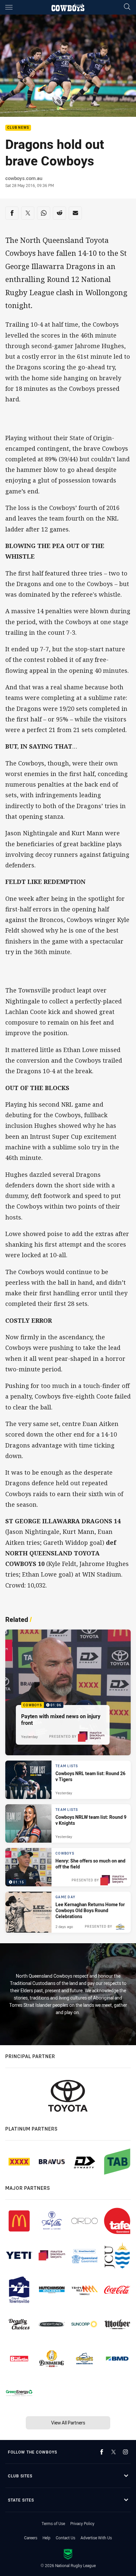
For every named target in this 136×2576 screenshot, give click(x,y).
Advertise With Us (96, 2538)
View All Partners (68, 2423)
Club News (18, 128)
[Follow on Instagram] (125, 2452)
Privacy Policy (82, 2523)
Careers (31, 2538)
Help (47, 2538)
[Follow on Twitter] (114, 2452)
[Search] (127, 7)
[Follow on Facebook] (102, 2452)
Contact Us (66, 2538)
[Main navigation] (9, 7)
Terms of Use (53, 2523)
